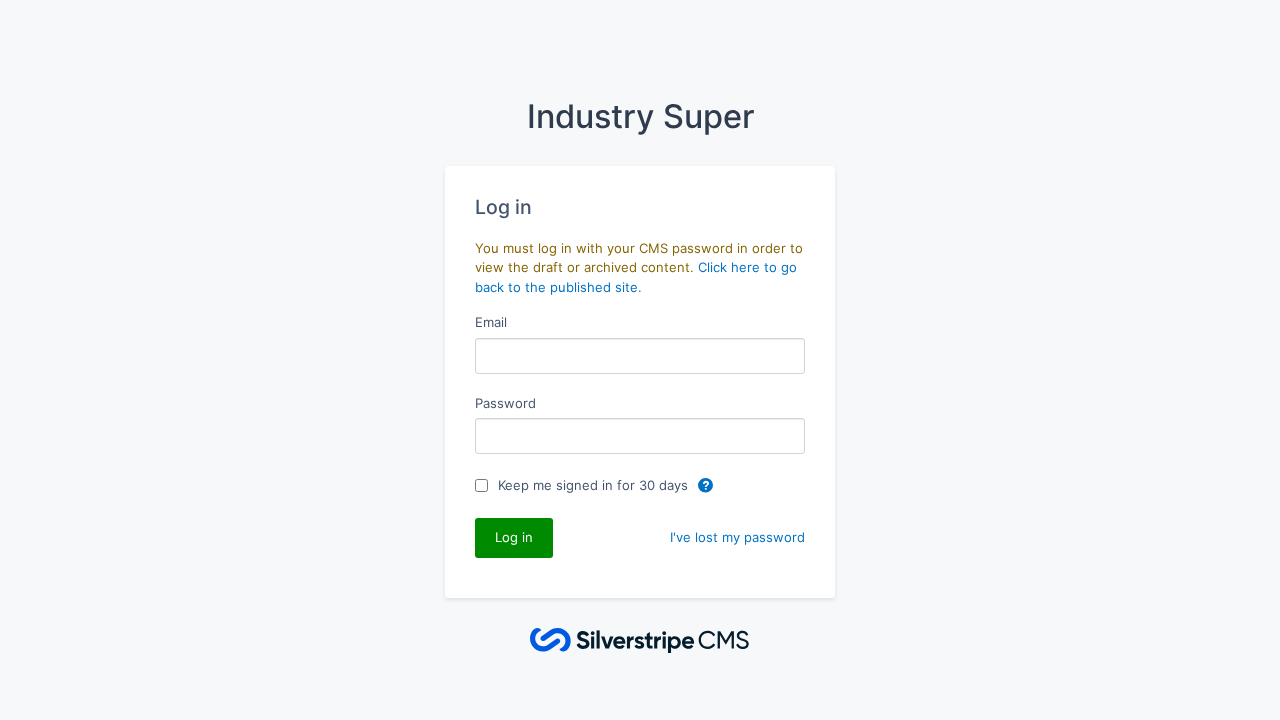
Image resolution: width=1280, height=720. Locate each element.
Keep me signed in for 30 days (595, 485)
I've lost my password (737, 537)
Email (491, 322)
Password (505, 403)
